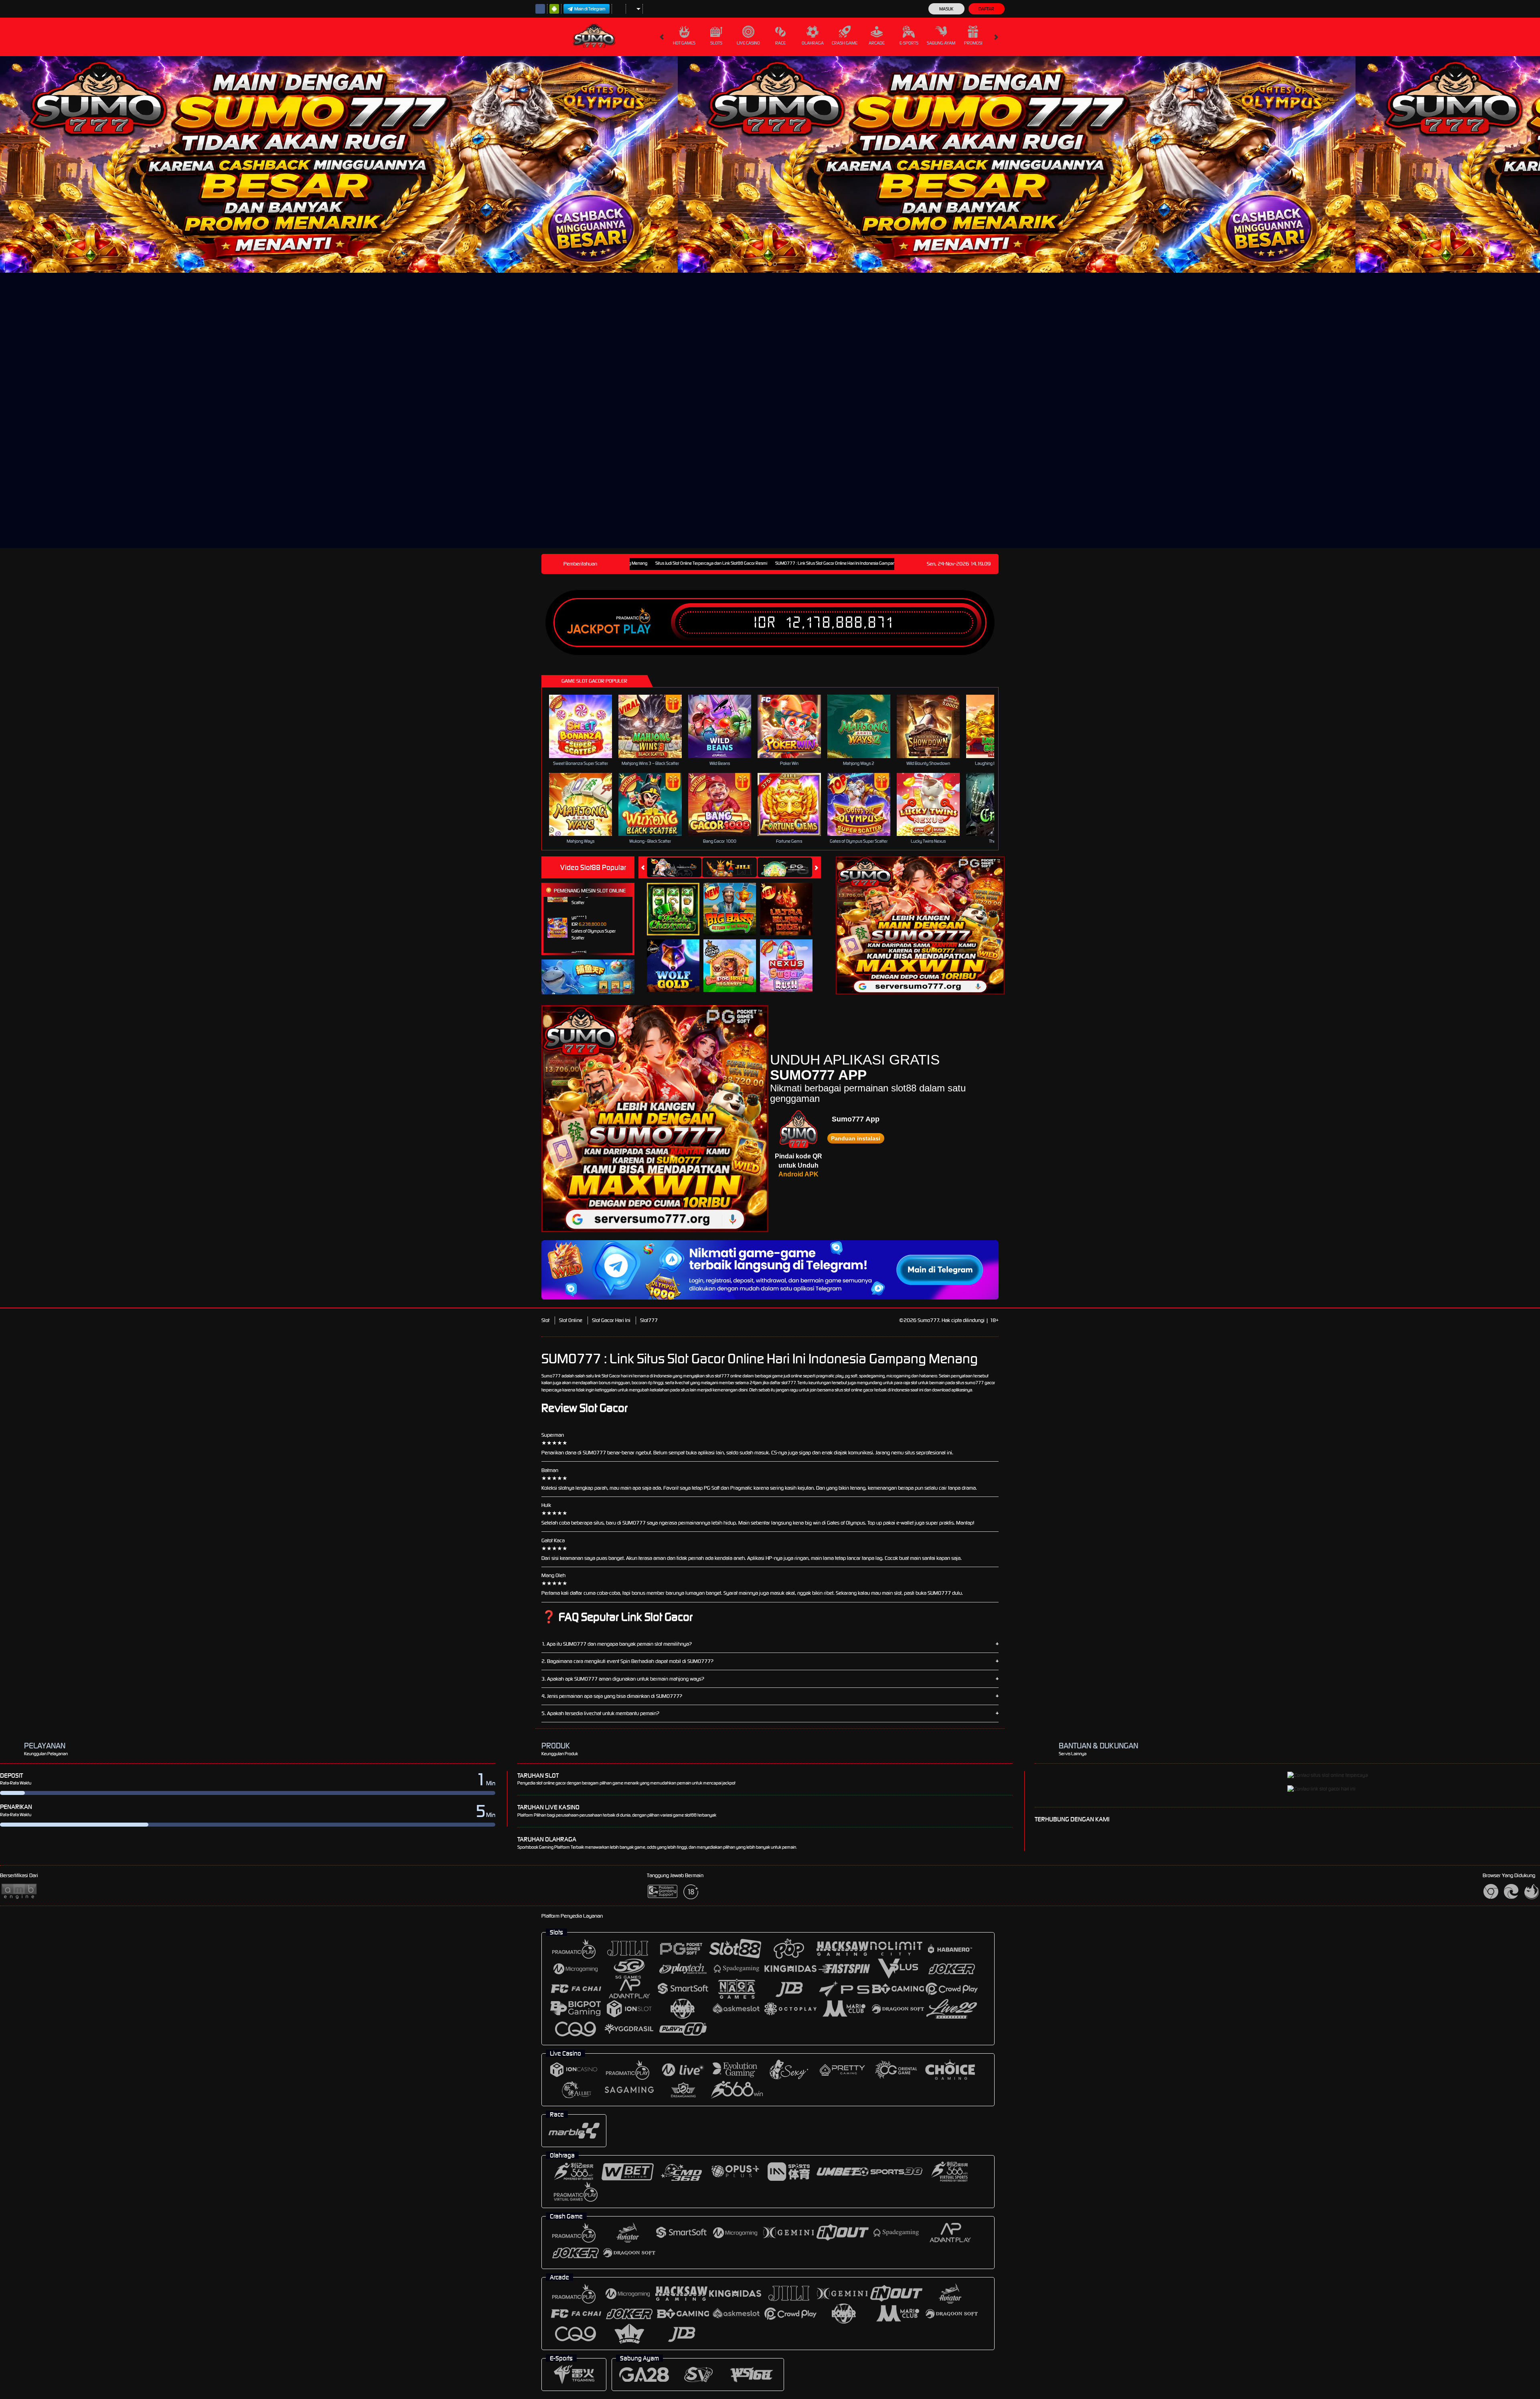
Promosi (973, 43)
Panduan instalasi (856, 1138)
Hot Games (684, 43)
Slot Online (571, 1320)
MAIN (586, 726)
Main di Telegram (590, 9)
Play (637, 629)
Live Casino (748, 43)
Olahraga (813, 43)
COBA (678, 901)
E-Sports (909, 43)
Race (780, 43)
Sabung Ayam (941, 43)
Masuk (946, 9)
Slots (716, 43)
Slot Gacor (611, 1376)
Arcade (877, 43)
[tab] (674, 867)
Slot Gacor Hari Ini (611, 1320)
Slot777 (649, 1320)
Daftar (986, 9)
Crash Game (845, 43)
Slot (545, 1320)
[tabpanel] (339, 164)
